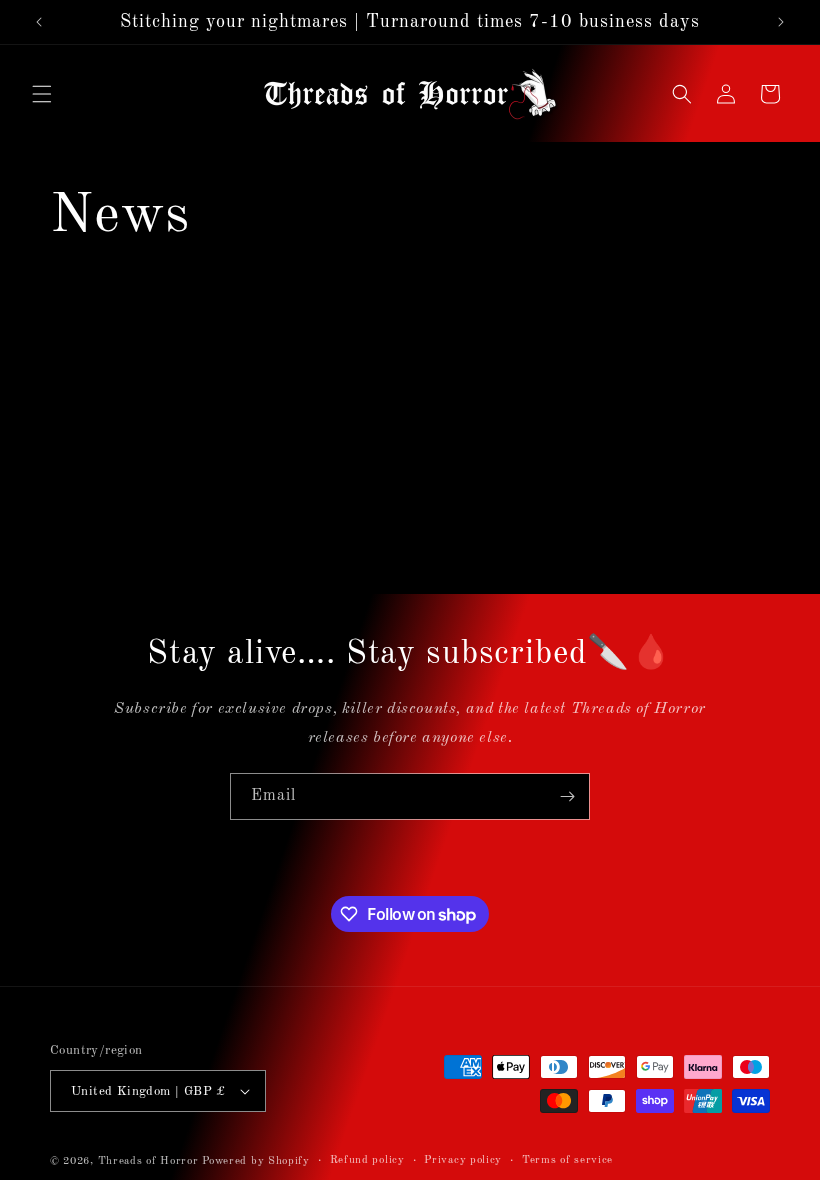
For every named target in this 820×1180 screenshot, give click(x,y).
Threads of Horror (148, 1161)
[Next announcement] (781, 22)
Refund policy (367, 1160)
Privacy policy (463, 1160)
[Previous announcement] (39, 22)
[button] (42, 94)
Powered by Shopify (256, 1161)
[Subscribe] (567, 796)
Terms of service (567, 1160)
